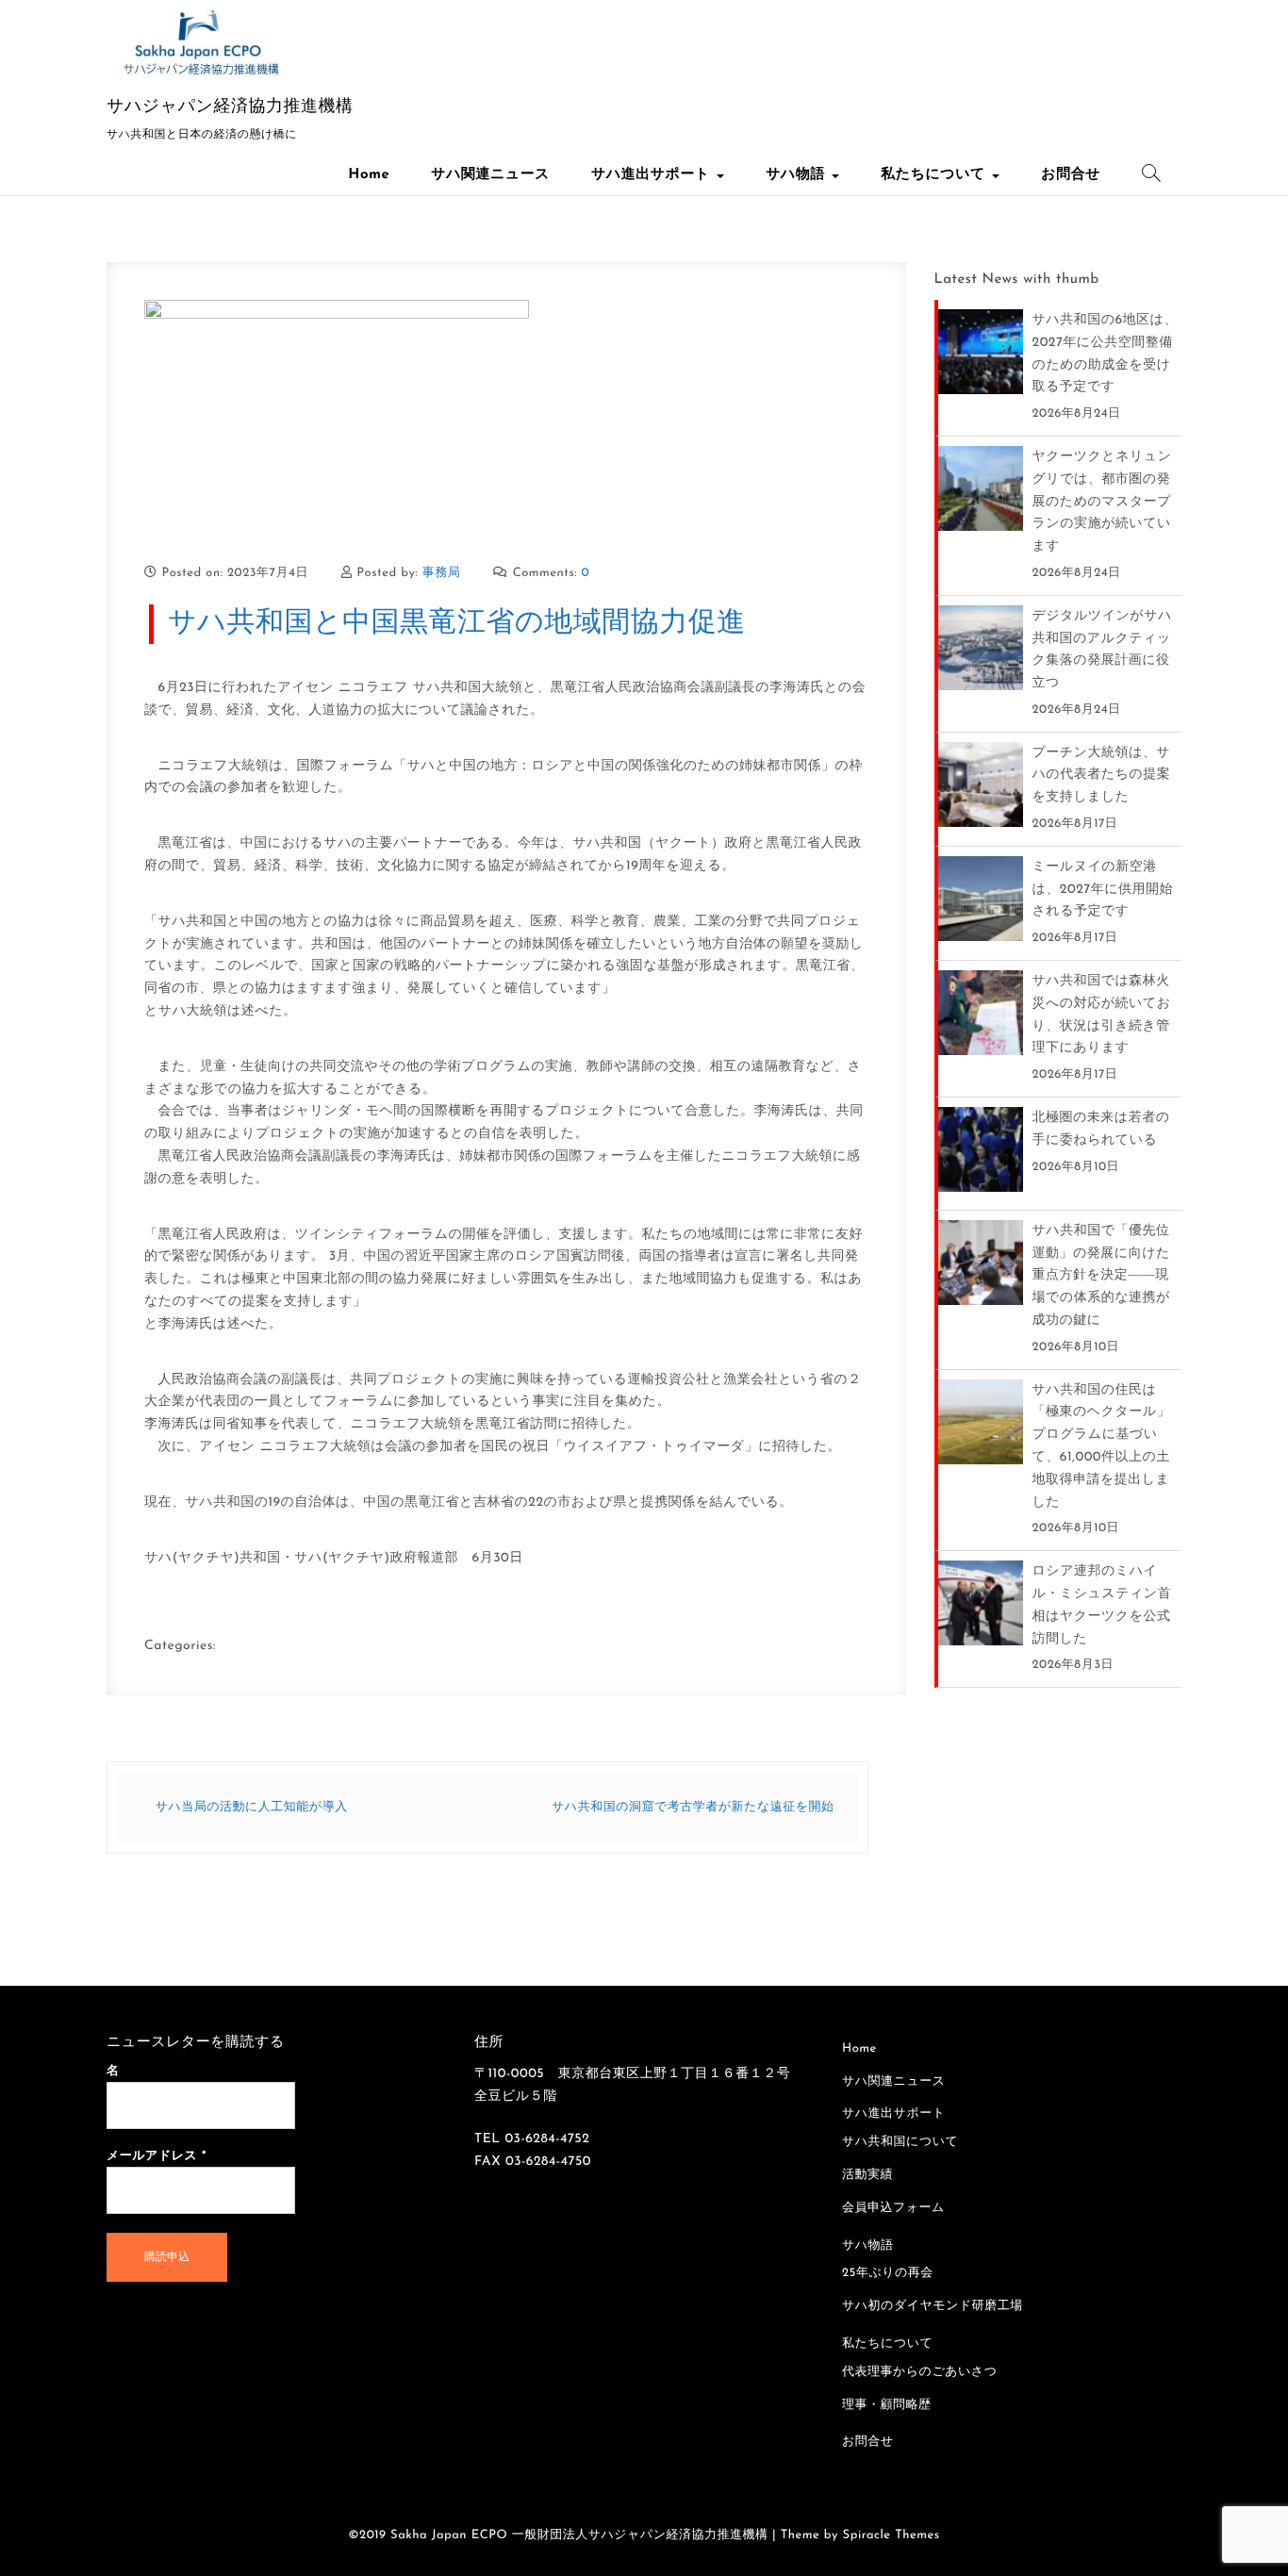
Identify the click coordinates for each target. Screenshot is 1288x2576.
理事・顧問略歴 (887, 2406)
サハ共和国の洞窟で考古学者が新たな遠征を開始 (693, 1808)
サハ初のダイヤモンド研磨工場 (933, 2307)
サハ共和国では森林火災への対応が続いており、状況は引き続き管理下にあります (1102, 1015)
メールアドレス (157, 2157)
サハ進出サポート (653, 175)
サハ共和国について (900, 2143)
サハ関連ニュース (490, 175)
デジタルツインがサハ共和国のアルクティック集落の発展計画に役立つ (1102, 650)
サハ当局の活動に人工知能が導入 (252, 1808)
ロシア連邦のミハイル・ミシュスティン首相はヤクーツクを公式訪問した (1102, 1605)
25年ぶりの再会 (888, 2274)
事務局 (442, 574)
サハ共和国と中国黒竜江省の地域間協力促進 (457, 624)
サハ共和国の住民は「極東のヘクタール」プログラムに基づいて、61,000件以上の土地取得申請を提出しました (1102, 1446)
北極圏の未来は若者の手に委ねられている (1101, 1129)
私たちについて (935, 175)
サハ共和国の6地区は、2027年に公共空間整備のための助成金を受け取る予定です (1105, 354)
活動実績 (867, 2176)
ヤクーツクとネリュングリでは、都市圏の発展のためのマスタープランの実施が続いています (1102, 502)
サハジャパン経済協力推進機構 (230, 107)
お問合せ (1071, 175)
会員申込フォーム (893, 2209)
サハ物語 (798, 175)
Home (369, 175)
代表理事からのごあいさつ (919, 2373)
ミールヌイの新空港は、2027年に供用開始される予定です (1103, 890)
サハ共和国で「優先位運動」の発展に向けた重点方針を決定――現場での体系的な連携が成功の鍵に (1101, 1276)
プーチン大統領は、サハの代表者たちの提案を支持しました (1102, 776)
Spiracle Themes (892, 2536)
